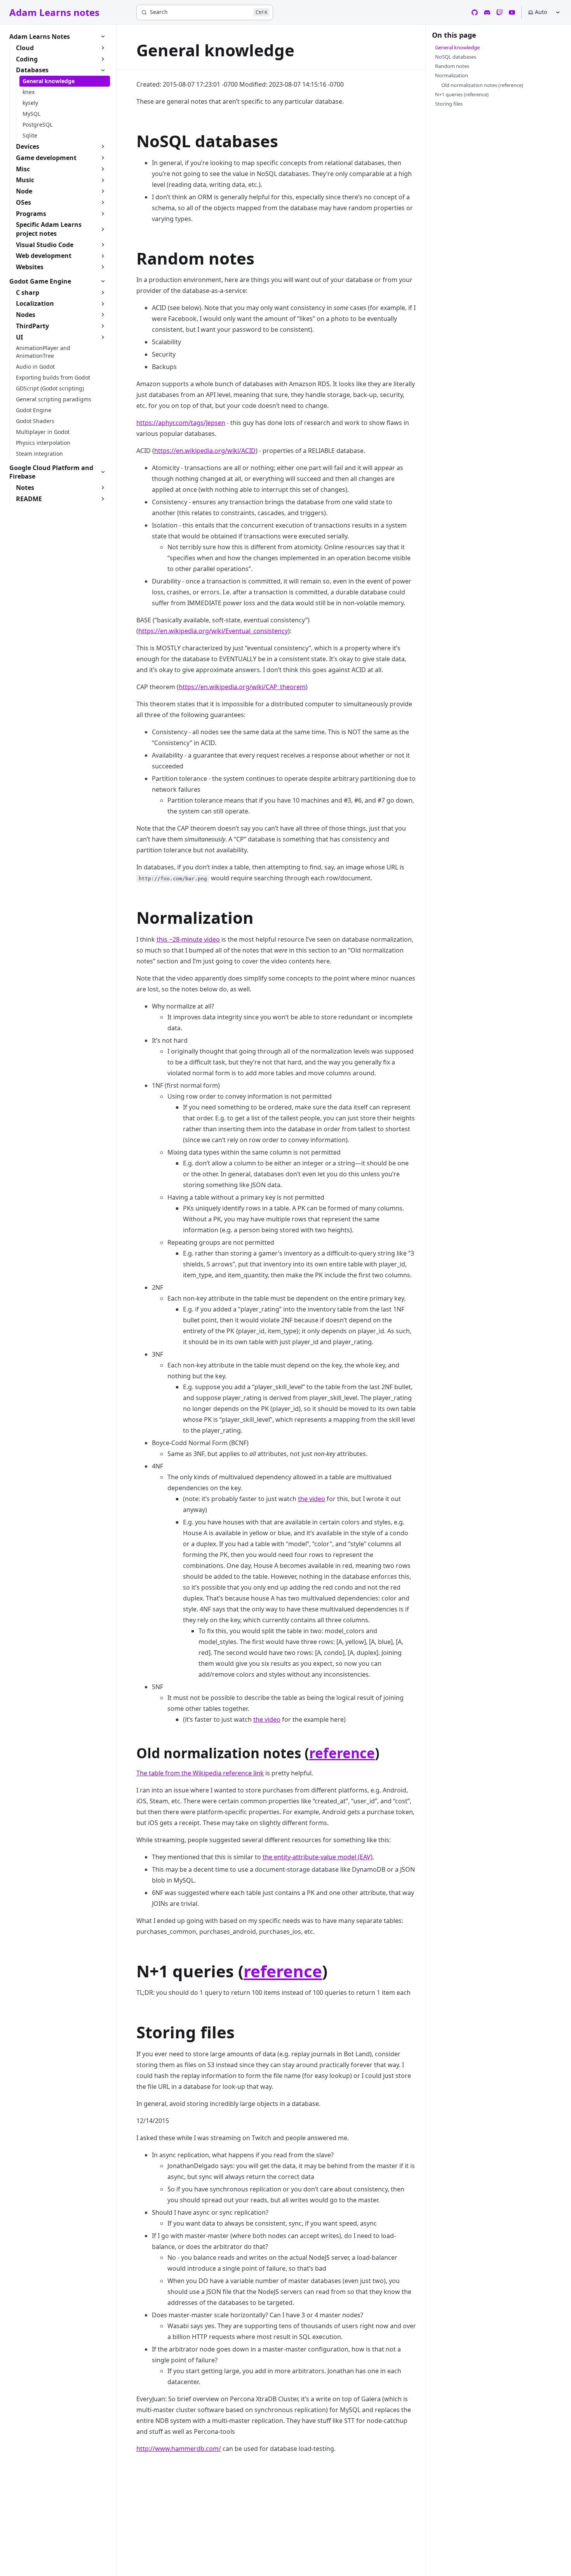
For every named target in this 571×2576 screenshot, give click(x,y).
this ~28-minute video (188, 939)
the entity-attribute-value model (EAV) (318, 1857)
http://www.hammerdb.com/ (179, 2449)
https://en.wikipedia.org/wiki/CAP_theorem (242, 687)
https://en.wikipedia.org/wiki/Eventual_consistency (213, 631)
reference (342, 1753)
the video (312, 1499)
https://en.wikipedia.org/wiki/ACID (205, 451)
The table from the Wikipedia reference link (200, 1773)
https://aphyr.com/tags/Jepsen (181, 423)
